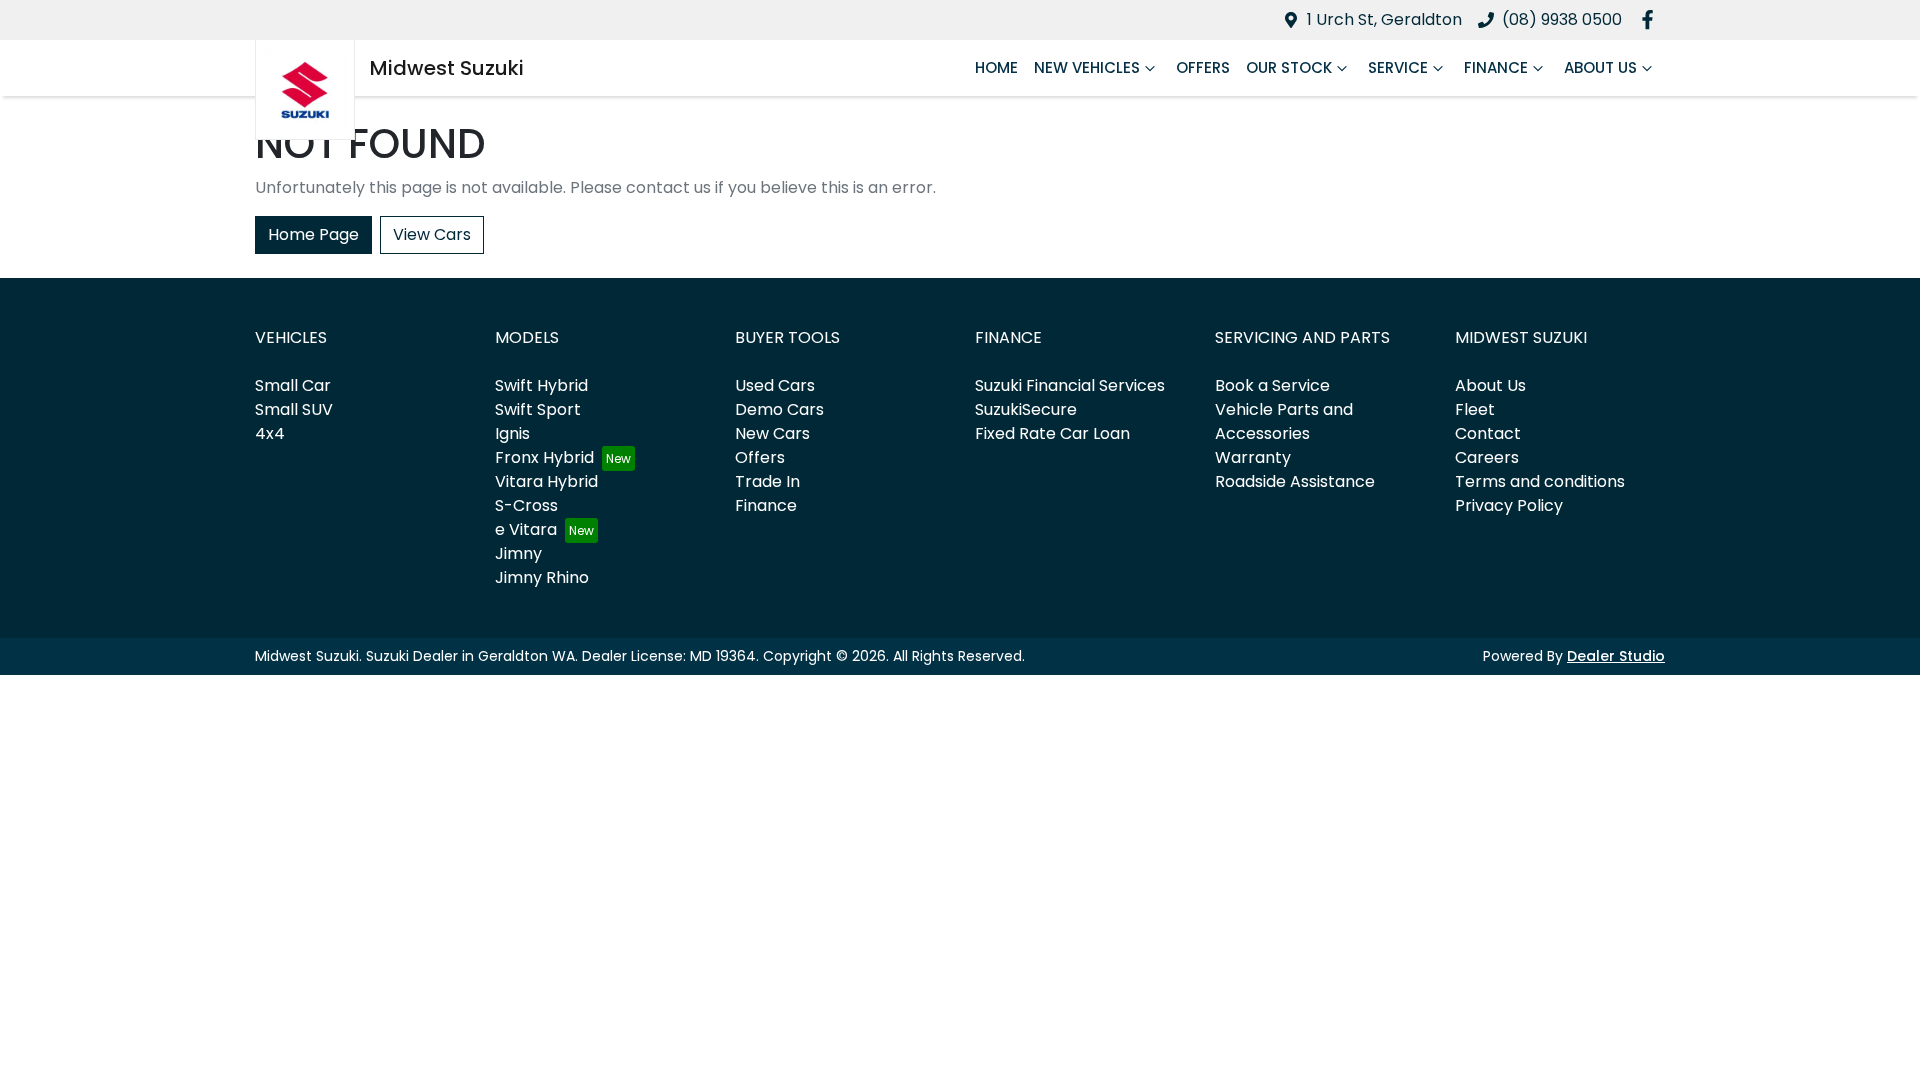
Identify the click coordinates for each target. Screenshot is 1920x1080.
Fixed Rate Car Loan (1052, 433)
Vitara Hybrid (546, 481)
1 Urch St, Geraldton (1384, 19)
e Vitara (526, 529)
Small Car (293, 385)
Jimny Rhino (542, 577)
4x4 (270, 433)
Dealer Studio (1616, 656)
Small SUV (294, 409)
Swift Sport (538, 409)
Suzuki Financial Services (1070, 385)
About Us (1600, 67)
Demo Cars (779, 409)
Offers (1203, 67)
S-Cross (526, 505)
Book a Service (1272, 385)
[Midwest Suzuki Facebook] (1651, 19)
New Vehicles (1087, 67)
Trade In (767, 481)
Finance (1496, 67)
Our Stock (1289, 67)
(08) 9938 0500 (1562, 19)
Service (1398, 67)
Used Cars (775, 385)
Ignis (512, 433)
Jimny (518, 553)
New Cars (772, 433)
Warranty (1253, 457)
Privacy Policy (1509, 505)
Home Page (313, 234)
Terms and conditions (1540, 481)
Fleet (1475, 409)
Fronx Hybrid (544, 457)
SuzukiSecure (1026, 409)
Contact (1488, 433)
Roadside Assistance (1295, 481)
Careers (1487, 457)
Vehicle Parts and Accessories (1284, 421)
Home (996, 67)
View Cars (432, 234)
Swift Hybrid (541, 385)
